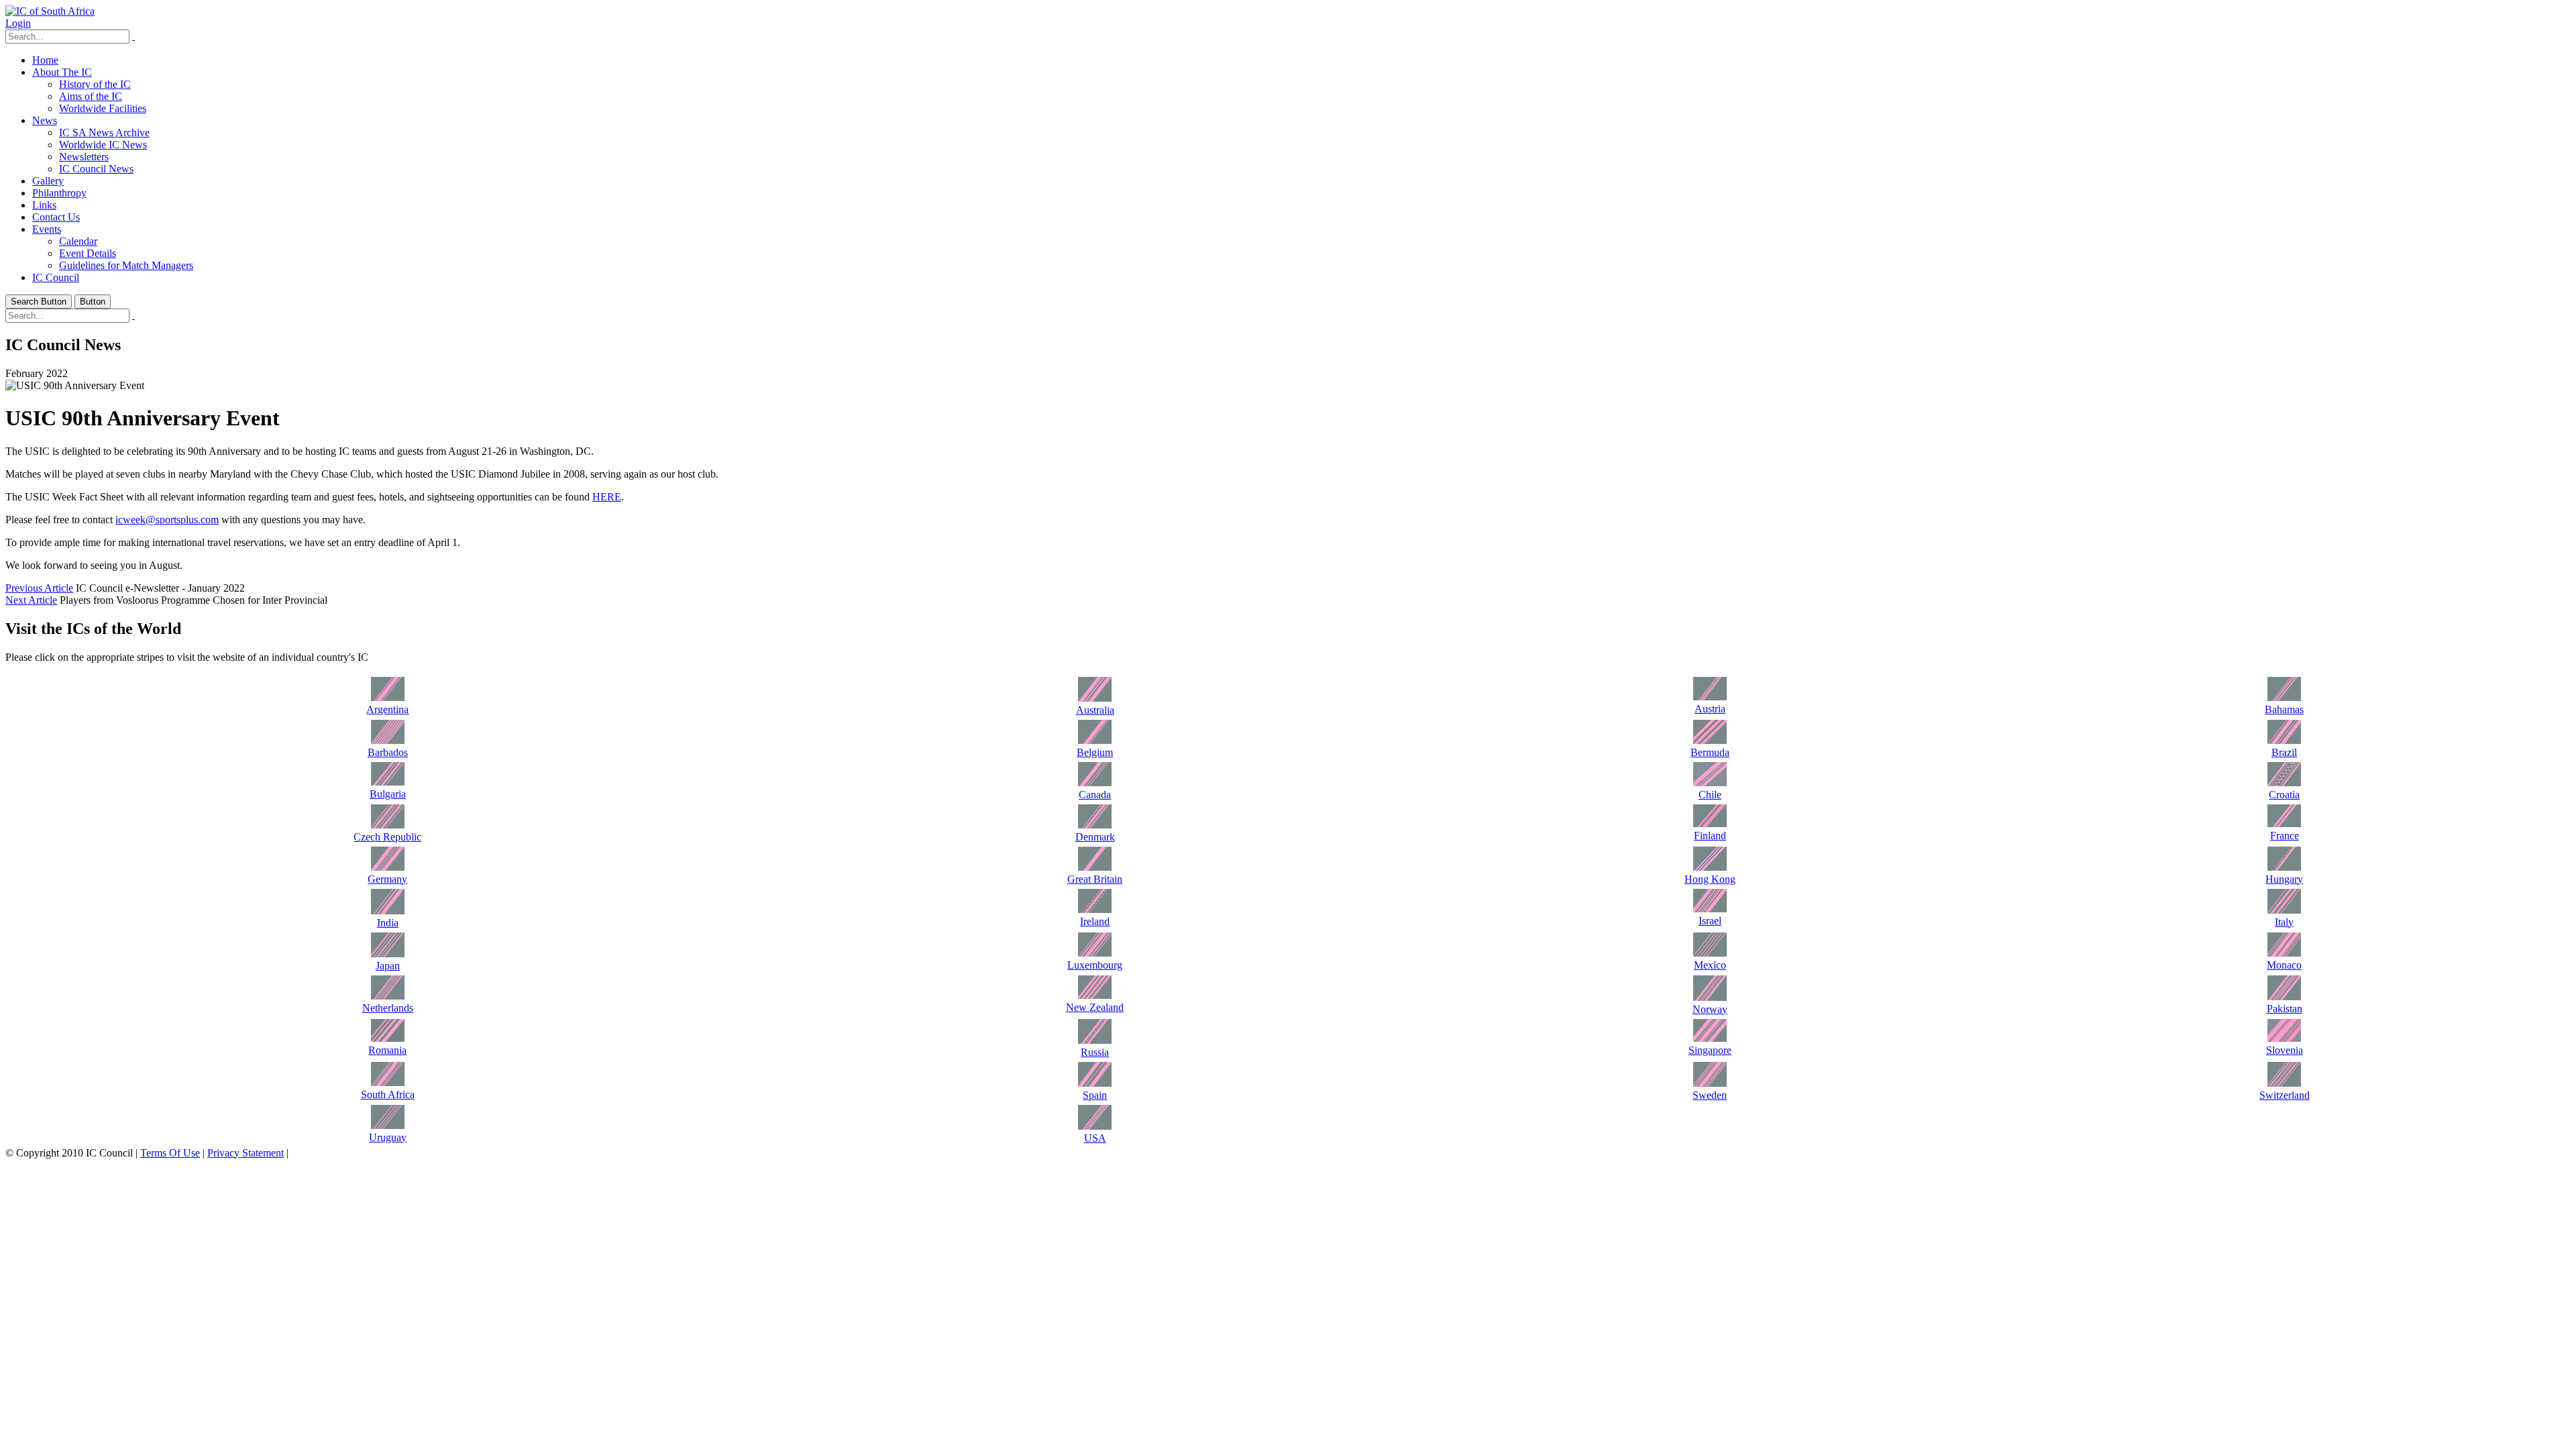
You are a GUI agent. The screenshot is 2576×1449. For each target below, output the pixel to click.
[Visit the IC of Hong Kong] (1710, 867)
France (2285, 836)
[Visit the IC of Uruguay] (388, 1125)
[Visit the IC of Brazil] (2284, 740)
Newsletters (84, 157)
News (45, 120)
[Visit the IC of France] (2284, 823)
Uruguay (388, 1137)
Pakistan (2285, 1009)
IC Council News (96, 169)
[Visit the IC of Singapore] (1710, 1038)
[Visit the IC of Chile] (1710, 783)
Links (44, 205)
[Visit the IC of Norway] (1710, 997)
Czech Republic (387, 837)
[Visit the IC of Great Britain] (1095, 867)
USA (1095, 1138)
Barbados (388, 752)
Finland (1710, 836)
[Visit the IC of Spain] (1095, 1083)
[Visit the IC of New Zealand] (1095, 995)
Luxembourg (1095, 965)
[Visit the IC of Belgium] (1095, 740)
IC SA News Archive (104, 132)
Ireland (1095, 921)
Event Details (88, 253)
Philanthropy (59, 193)
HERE (607, 497)
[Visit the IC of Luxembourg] (1095, 953)
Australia (1095, 710)
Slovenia (2285, 1050)
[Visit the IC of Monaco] (2284, 953)
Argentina (387, 709)
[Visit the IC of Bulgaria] (388, 782)
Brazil (2284, 752)
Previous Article (39, 588)
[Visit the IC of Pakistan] (2284, 997)
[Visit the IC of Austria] (1710, 697)
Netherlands (388, 1008)
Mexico (1710, 965)
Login (18, 23)
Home (45, 60)
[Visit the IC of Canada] (1095, 783)
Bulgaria (388, 794)
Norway (1710, 1009)
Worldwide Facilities (103, 108)
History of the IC (95, 84)
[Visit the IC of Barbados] (388, 740)
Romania (387, 1050)
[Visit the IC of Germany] (388, 867)
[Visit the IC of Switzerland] (2284, 1083)
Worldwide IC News (103, 145)
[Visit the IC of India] (388, 911)
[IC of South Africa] (50, 11)
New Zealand (1095, 1007)
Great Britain (1095, 879)
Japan (388, 966)
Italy (2284, 922)
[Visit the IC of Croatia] (2284, 783)
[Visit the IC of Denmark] (1095, 825)
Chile (1710, 795)
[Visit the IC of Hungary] (2284, 867)
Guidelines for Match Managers (126, 265)
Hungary (2284, 879)
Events (47, 229)
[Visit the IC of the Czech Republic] (388, 825)
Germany (387, 879)
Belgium (1095, 752)
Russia (1095, 1052)
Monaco (2284, 965)
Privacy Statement (246, 1153)
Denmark (1095, 837)
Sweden (1710, 1095)
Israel (1710, 921)
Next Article (31, 600)
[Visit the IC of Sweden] (1710, 1083)
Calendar (78, 241)
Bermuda (1710, 752)
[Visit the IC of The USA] (1095, 1126)
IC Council (56, 277)
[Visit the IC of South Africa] (388, 1082)
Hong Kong (1710, 879)
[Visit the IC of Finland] (1710, 823)
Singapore (1710, 1050)
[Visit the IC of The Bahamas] (2284, 697)
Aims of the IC (91, 96)
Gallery (48, 181)
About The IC (62, 72)
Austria (1710, 709)
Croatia (2284, 795)
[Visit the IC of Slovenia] (2284, 1038)
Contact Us (56, 217)
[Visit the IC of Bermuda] (1710, 740)
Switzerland (2285, 1095)
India (388, 923)
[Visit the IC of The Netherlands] (388, 996)
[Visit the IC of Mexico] (1710, 953)
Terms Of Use (170, 1153)
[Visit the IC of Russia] (1095, 1040)
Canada (1095, 795)
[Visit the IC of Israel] (1710, 909)
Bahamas (2284, 709)
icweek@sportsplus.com (167, 520)
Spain (1095, 1095)
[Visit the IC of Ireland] (1095, 909)
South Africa (388, 1094)
